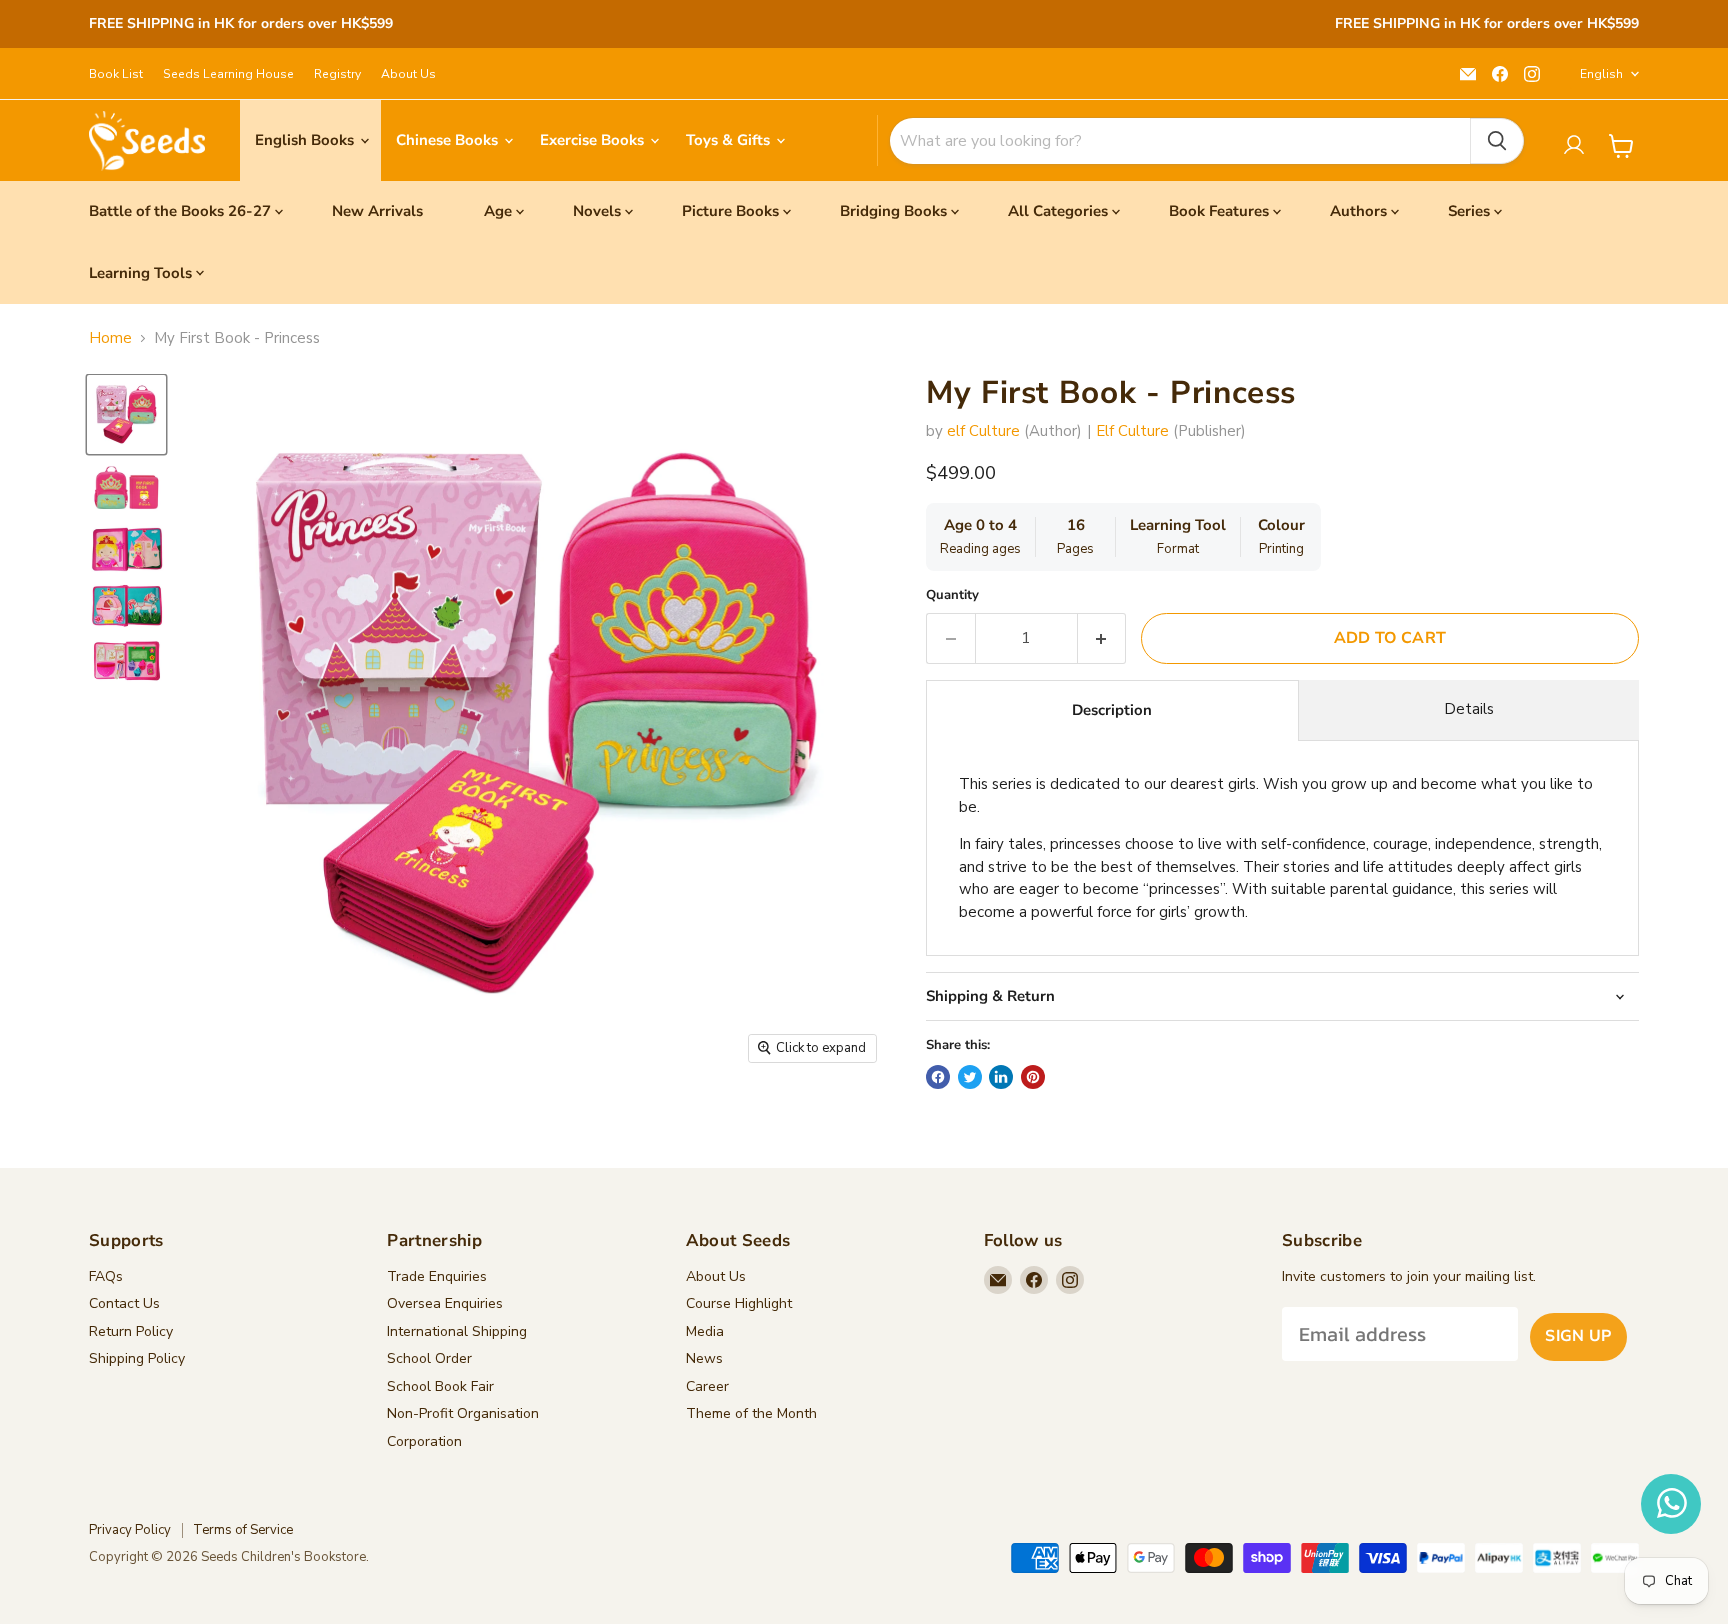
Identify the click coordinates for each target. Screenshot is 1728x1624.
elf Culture (983, 431)
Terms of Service (243, 1530)
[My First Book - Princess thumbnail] (126, 414)
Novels (597, 211)
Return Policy (131, 1331)
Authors (1358, 211)
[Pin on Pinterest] (1033, 1077)
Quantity (952, 595)
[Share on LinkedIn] (1001, 1077)
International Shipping (457, 1331)
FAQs (106, 1276)
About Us (408, 74)
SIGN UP (1578, 1336)
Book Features (1219, 211)
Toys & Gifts (730, 140)
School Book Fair (440, 1386)
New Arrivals (377, 211)
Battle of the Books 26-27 (180, 211)
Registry (337, 74)
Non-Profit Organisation (463, 1413)
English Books (306, 140)
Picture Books (730, 211)
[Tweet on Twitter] (970, 1077)
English (1601, 74)
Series (1469, 211)
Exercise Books (594, 140)
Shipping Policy (137, 1358)
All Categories (1058, 211)
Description (1112, 710)
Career (707, 1386)
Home (110, 338)
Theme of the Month (751, 1413)
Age (498, 211)
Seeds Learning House (228, 74)
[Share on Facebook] (938, 1077)
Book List (116, 74)
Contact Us (124, 1303)
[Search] (1497, 141)
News (704, 1358)
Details (1469, 709)
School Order (429, 1358)
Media (705, 1331)
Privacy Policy (130, 1530)
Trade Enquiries (437, 1276)
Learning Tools (140, 273)
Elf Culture (1132, 431)
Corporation (424, 1441)
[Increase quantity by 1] (1102, 638)
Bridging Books (893, 211)
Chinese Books (449, 140)
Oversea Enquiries (445, 1303)
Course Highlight (739, 1303)
